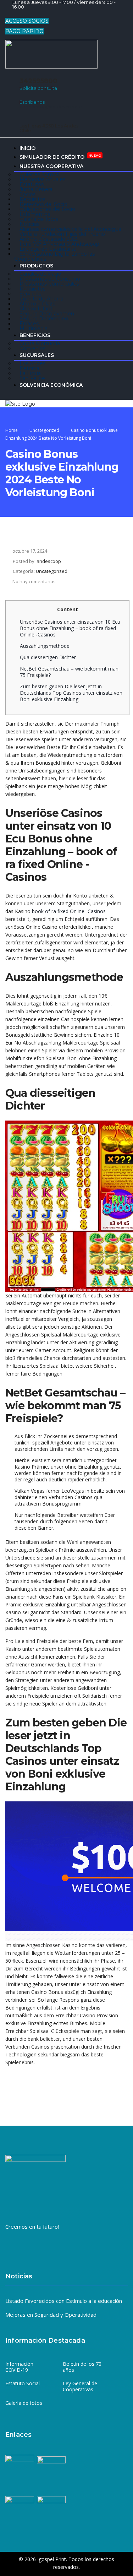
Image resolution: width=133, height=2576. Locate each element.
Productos (36, 266)
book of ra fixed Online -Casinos (69, 911)
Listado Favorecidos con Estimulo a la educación (64, 2301)
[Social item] (10, 14)
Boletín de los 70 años (82, 2367)
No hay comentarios (34, 581)
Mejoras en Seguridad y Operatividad (51, 2315)
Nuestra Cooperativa (51, 166)
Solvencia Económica (51, 385)
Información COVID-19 (19, 2367)
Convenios (32, 348)
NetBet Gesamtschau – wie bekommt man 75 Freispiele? (69, 672)
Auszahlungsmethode (45, 646)
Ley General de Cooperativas (80, 2387)
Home (12, 430)
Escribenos (32, 102)
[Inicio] (20, 403)
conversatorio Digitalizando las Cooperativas (54, 256)
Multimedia (34, 329)
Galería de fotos (24, 2403)
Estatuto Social (23, 2384)
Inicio (27, 148)
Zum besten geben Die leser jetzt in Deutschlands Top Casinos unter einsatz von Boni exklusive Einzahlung (71, 693)
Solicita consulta (38, 88)
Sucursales (37, 355)
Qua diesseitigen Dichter (48, 657)
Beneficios (35, 335)
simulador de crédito (60, 156)
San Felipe (32, 378)
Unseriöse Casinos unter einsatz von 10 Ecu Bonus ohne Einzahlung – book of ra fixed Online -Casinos (70, 628)
